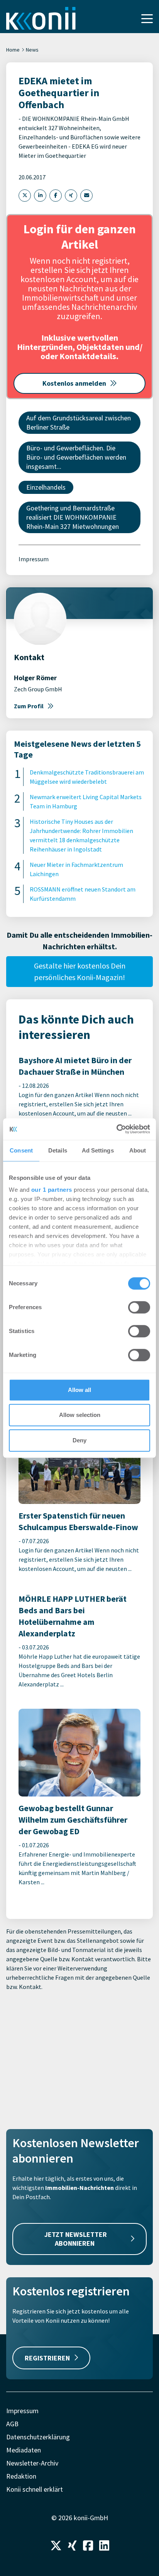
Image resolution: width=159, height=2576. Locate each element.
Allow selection (80, 1415)
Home (13, 50)
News (32, 50)
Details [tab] (58, 1150)
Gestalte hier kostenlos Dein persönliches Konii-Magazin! (80, 971)
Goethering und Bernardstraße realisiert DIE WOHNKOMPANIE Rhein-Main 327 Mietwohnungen (73, 517)
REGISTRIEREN (47, 2358)
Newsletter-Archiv (32, 2463)
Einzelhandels (46, 487)
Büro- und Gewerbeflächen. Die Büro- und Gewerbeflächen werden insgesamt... (76, 457)
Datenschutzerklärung (38, 2437)
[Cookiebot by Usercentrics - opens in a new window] (116, 1129)
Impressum (34, 559)
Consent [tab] (21, 1150)
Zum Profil (29, 706)
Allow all (79, 1390)
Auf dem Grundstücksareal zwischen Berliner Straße (79, 422)
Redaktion (21, 2476)
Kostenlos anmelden (74, 383)
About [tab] (138, 1150)
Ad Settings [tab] (98, 1150)
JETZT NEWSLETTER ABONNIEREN (76, 2239)
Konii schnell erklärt (35, 2489)
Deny (79, 1440)
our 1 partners (52, 1190)
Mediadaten (24, 2450)
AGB (12, 2424)
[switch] (139, 1307)
